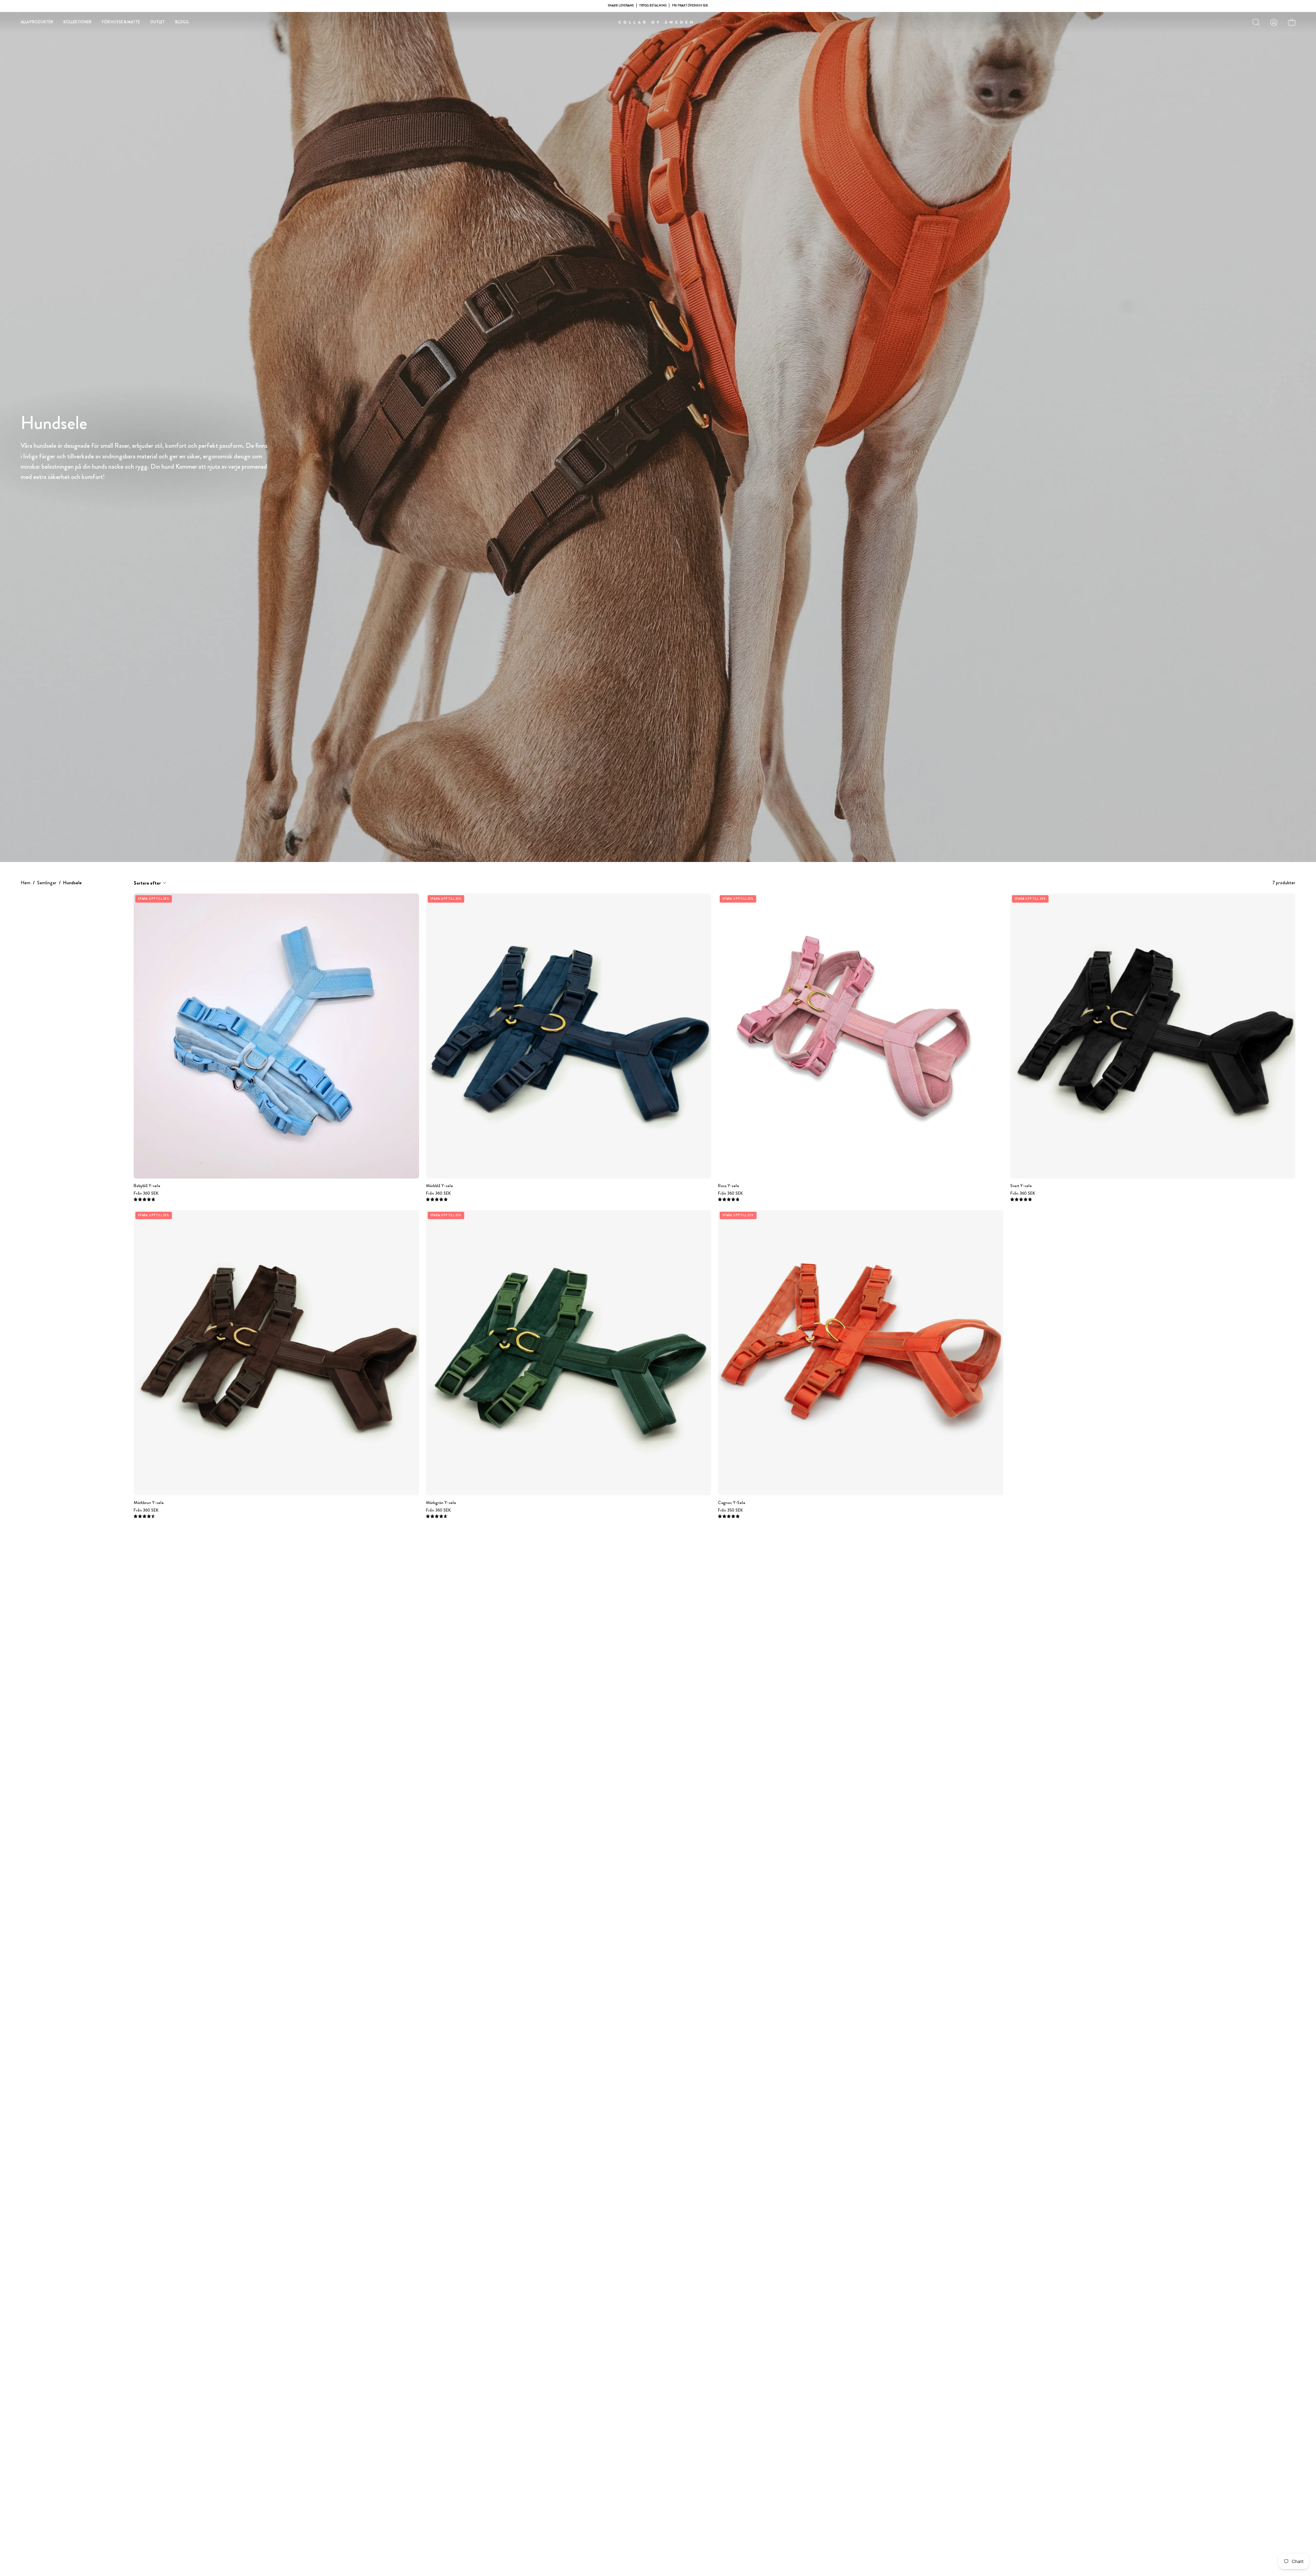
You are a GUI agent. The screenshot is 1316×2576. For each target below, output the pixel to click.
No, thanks (658, 1338)
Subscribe (658, 1322)
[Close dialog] (732, 1215)
